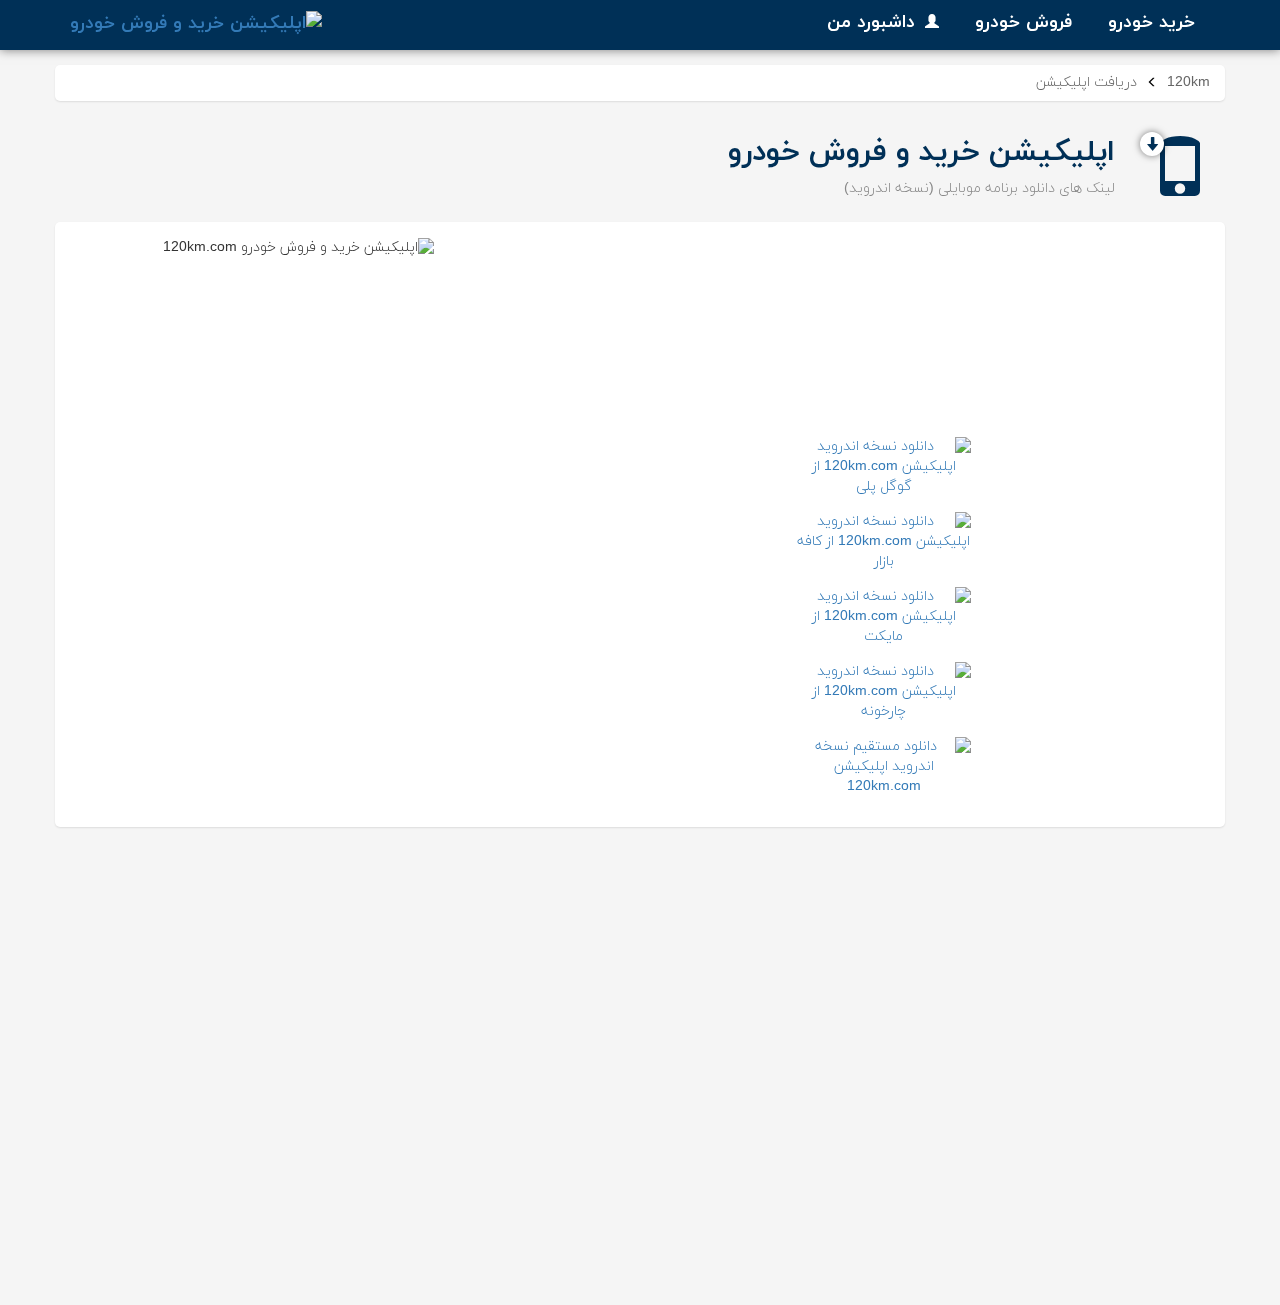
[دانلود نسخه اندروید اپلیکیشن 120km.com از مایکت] (883, 617)
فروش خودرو (1023, 22)
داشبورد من (871, 22)
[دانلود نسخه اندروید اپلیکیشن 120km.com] (883, 767)
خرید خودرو (1151, 22)
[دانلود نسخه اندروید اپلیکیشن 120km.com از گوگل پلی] (883, 467)
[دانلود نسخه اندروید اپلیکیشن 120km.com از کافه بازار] (883, 542)
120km (1188, 82)
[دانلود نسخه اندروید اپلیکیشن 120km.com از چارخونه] (883, 692)
